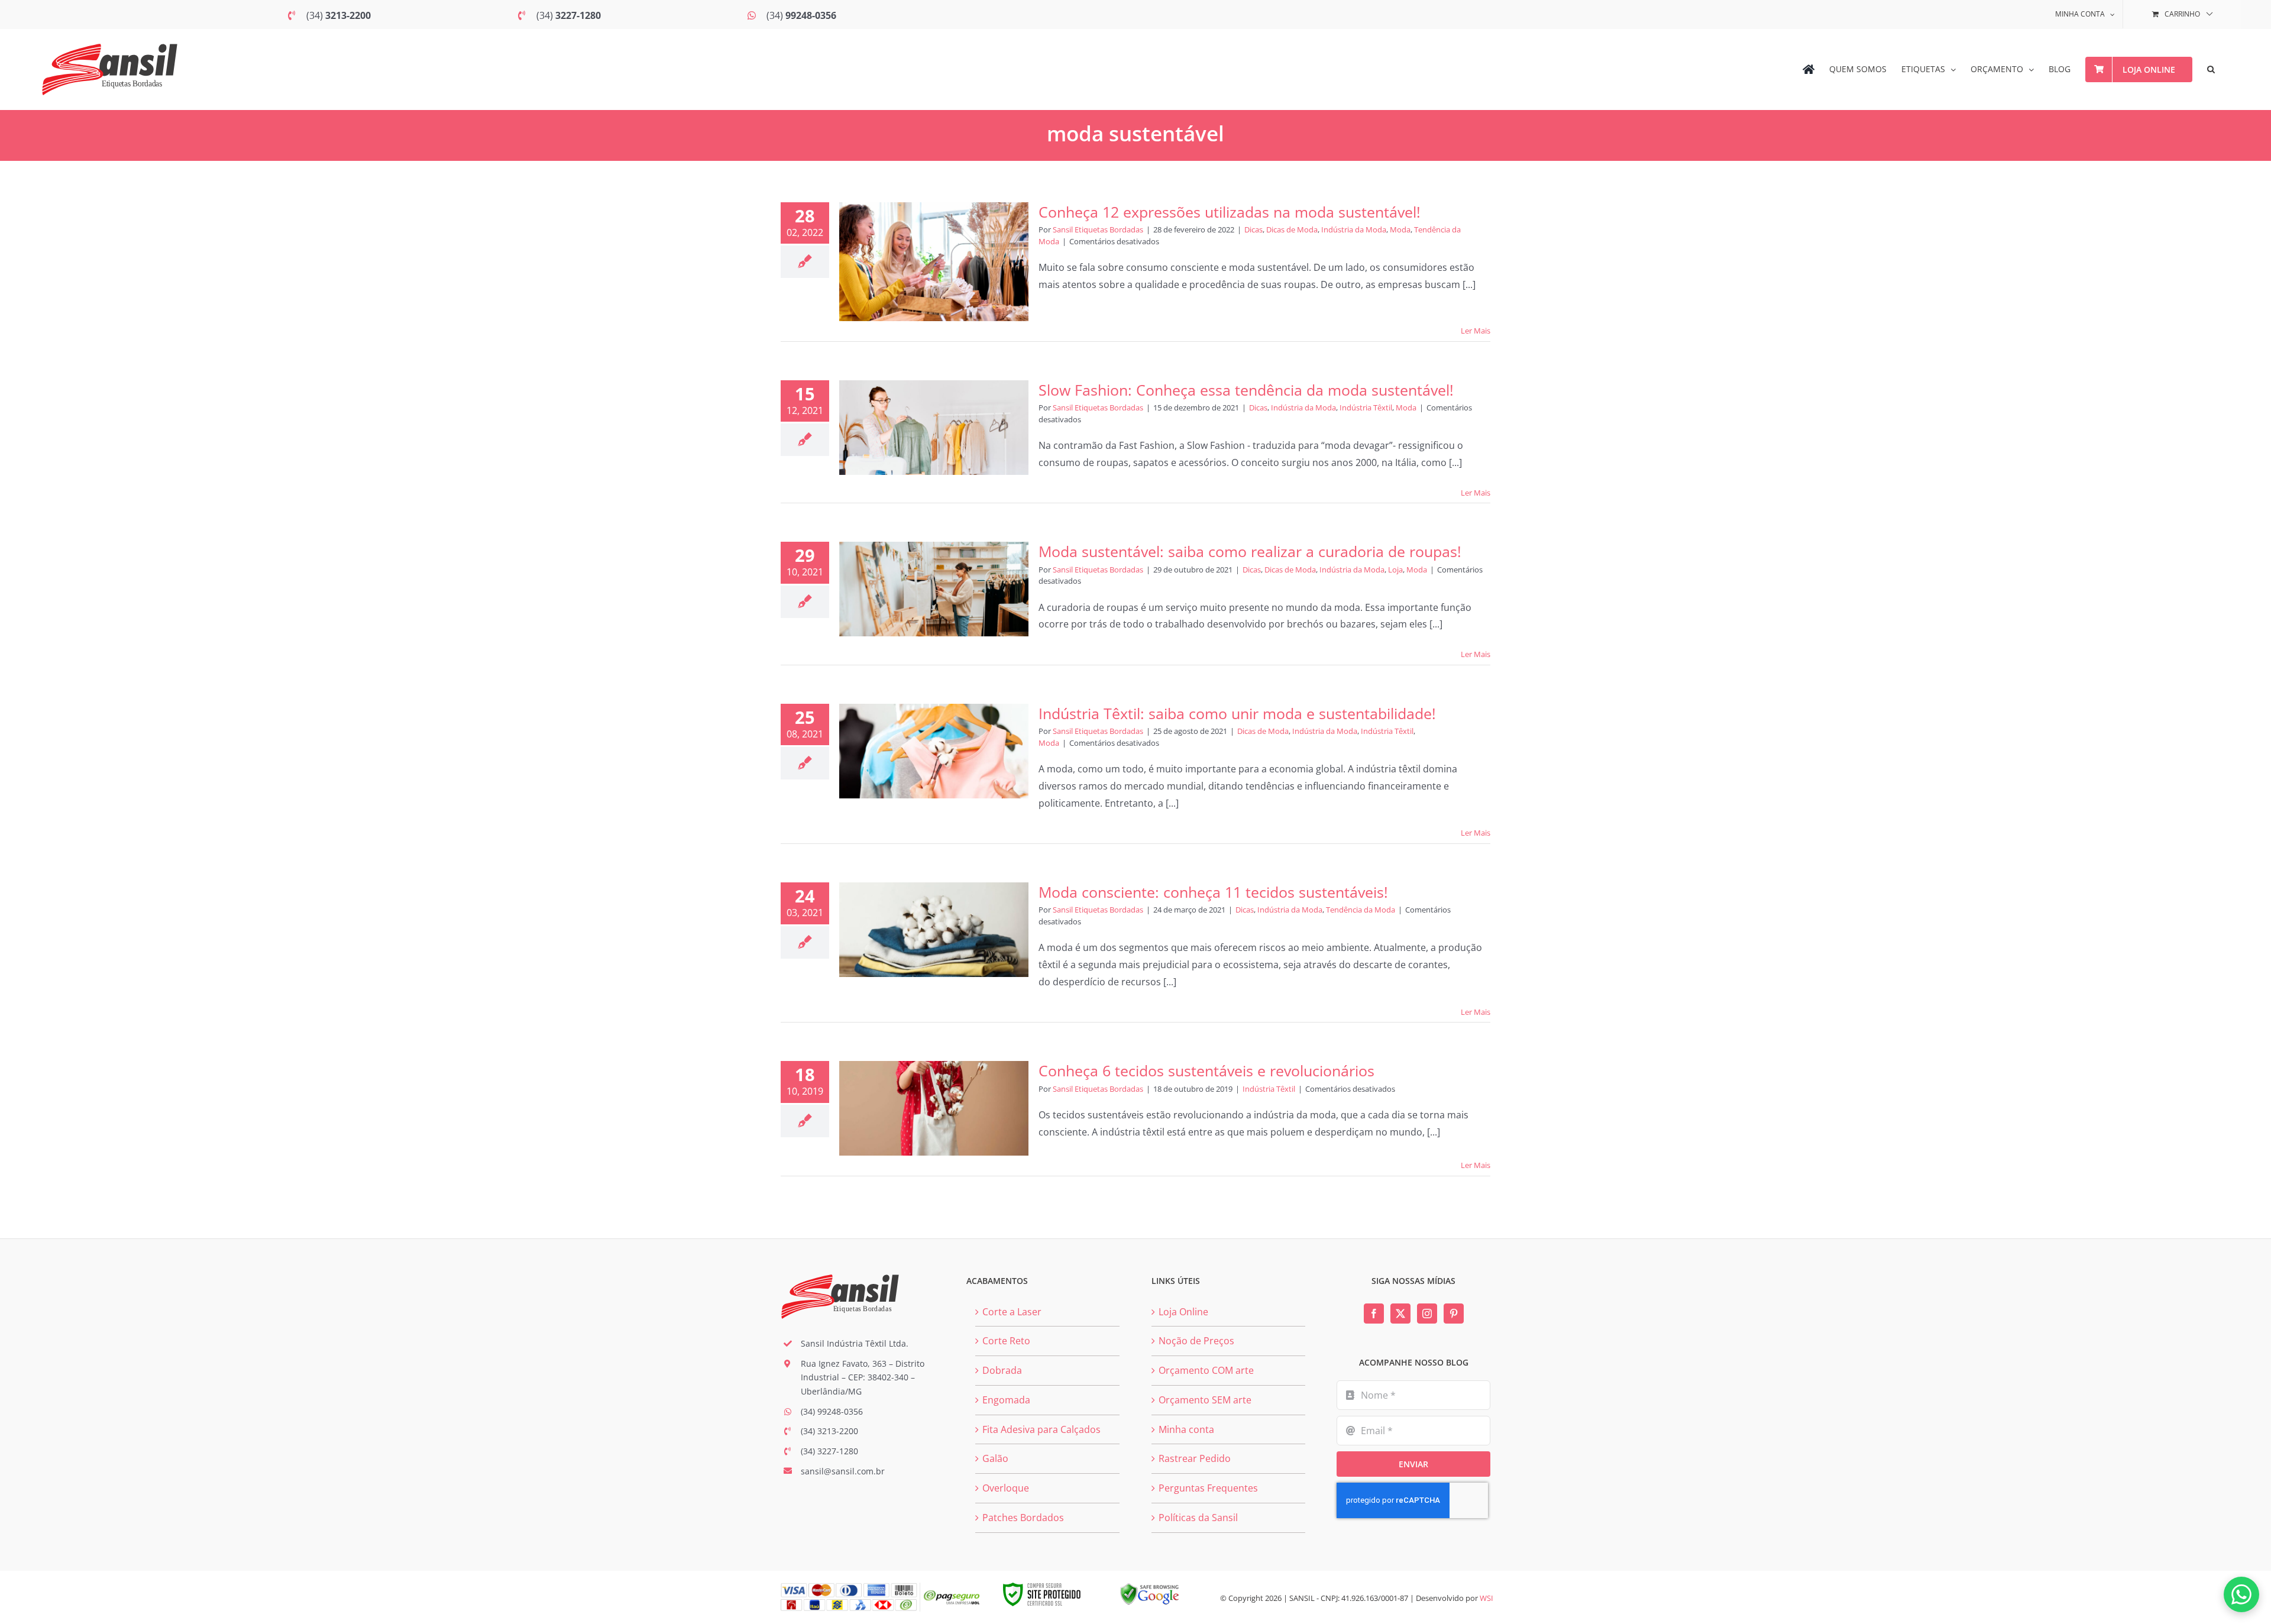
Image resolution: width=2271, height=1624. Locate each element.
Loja (1395, 570)
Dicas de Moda (1292, 229)
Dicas (1253, 229)
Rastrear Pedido (1195, 1458)
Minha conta (1186, 1429)
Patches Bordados (1023, 1518)
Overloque (1006, 1488)
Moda (1400, 229)
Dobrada (1002, 1370)
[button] (2211, 69)
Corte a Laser (1012, 1312)
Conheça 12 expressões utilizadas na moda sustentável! (1230, 212)
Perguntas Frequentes (1208, 1488)
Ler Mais (1476, 331)
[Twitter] (1400, 1314)
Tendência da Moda (1361, 910)
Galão (995, 1458)
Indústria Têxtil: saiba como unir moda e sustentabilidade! (1237, 713)
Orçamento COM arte (1206, 1370)
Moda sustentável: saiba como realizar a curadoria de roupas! (1250, 551)
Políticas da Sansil (1198, 1518)
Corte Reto (1006, 1341)
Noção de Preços (1196, 1341)
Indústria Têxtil (1366, 407)
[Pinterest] (1454, 1314)
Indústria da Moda (1354, 229)
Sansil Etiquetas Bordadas (1098, 229)
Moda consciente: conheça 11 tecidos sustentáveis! (1213, 892)
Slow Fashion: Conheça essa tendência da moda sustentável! (1246, 390)
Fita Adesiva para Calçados (1041, 1429)
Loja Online (1183, 1312)
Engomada (1006, 1400)
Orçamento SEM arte (1205, 1400)
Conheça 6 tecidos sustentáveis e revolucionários (1206, 1070)
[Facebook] (1374, 1314)
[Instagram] (1427, 1314)
